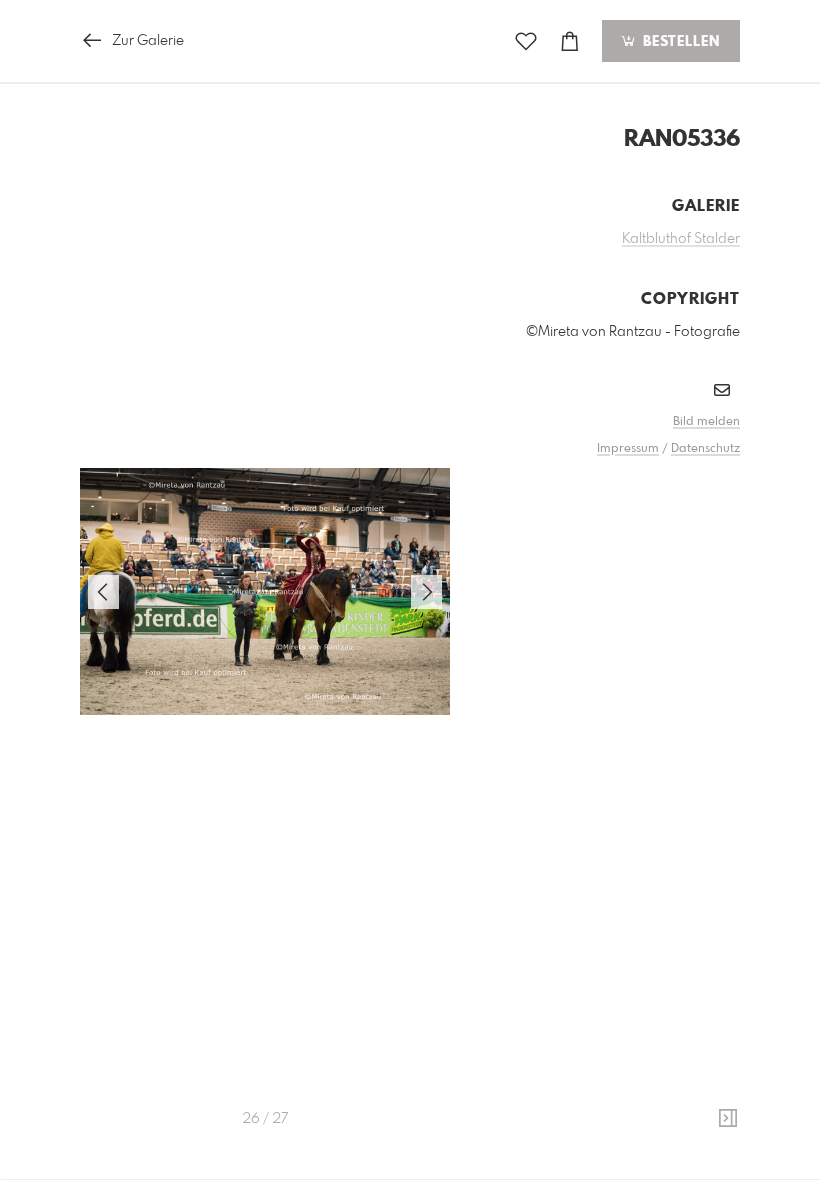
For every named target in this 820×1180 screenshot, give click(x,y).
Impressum (628, 449)
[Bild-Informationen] (728, 1119)
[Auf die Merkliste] (526, 41)
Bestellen (679, 42)
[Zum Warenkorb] (570, 41)
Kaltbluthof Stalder (681, 239)
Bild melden (706, 422)
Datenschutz (705, 449)
